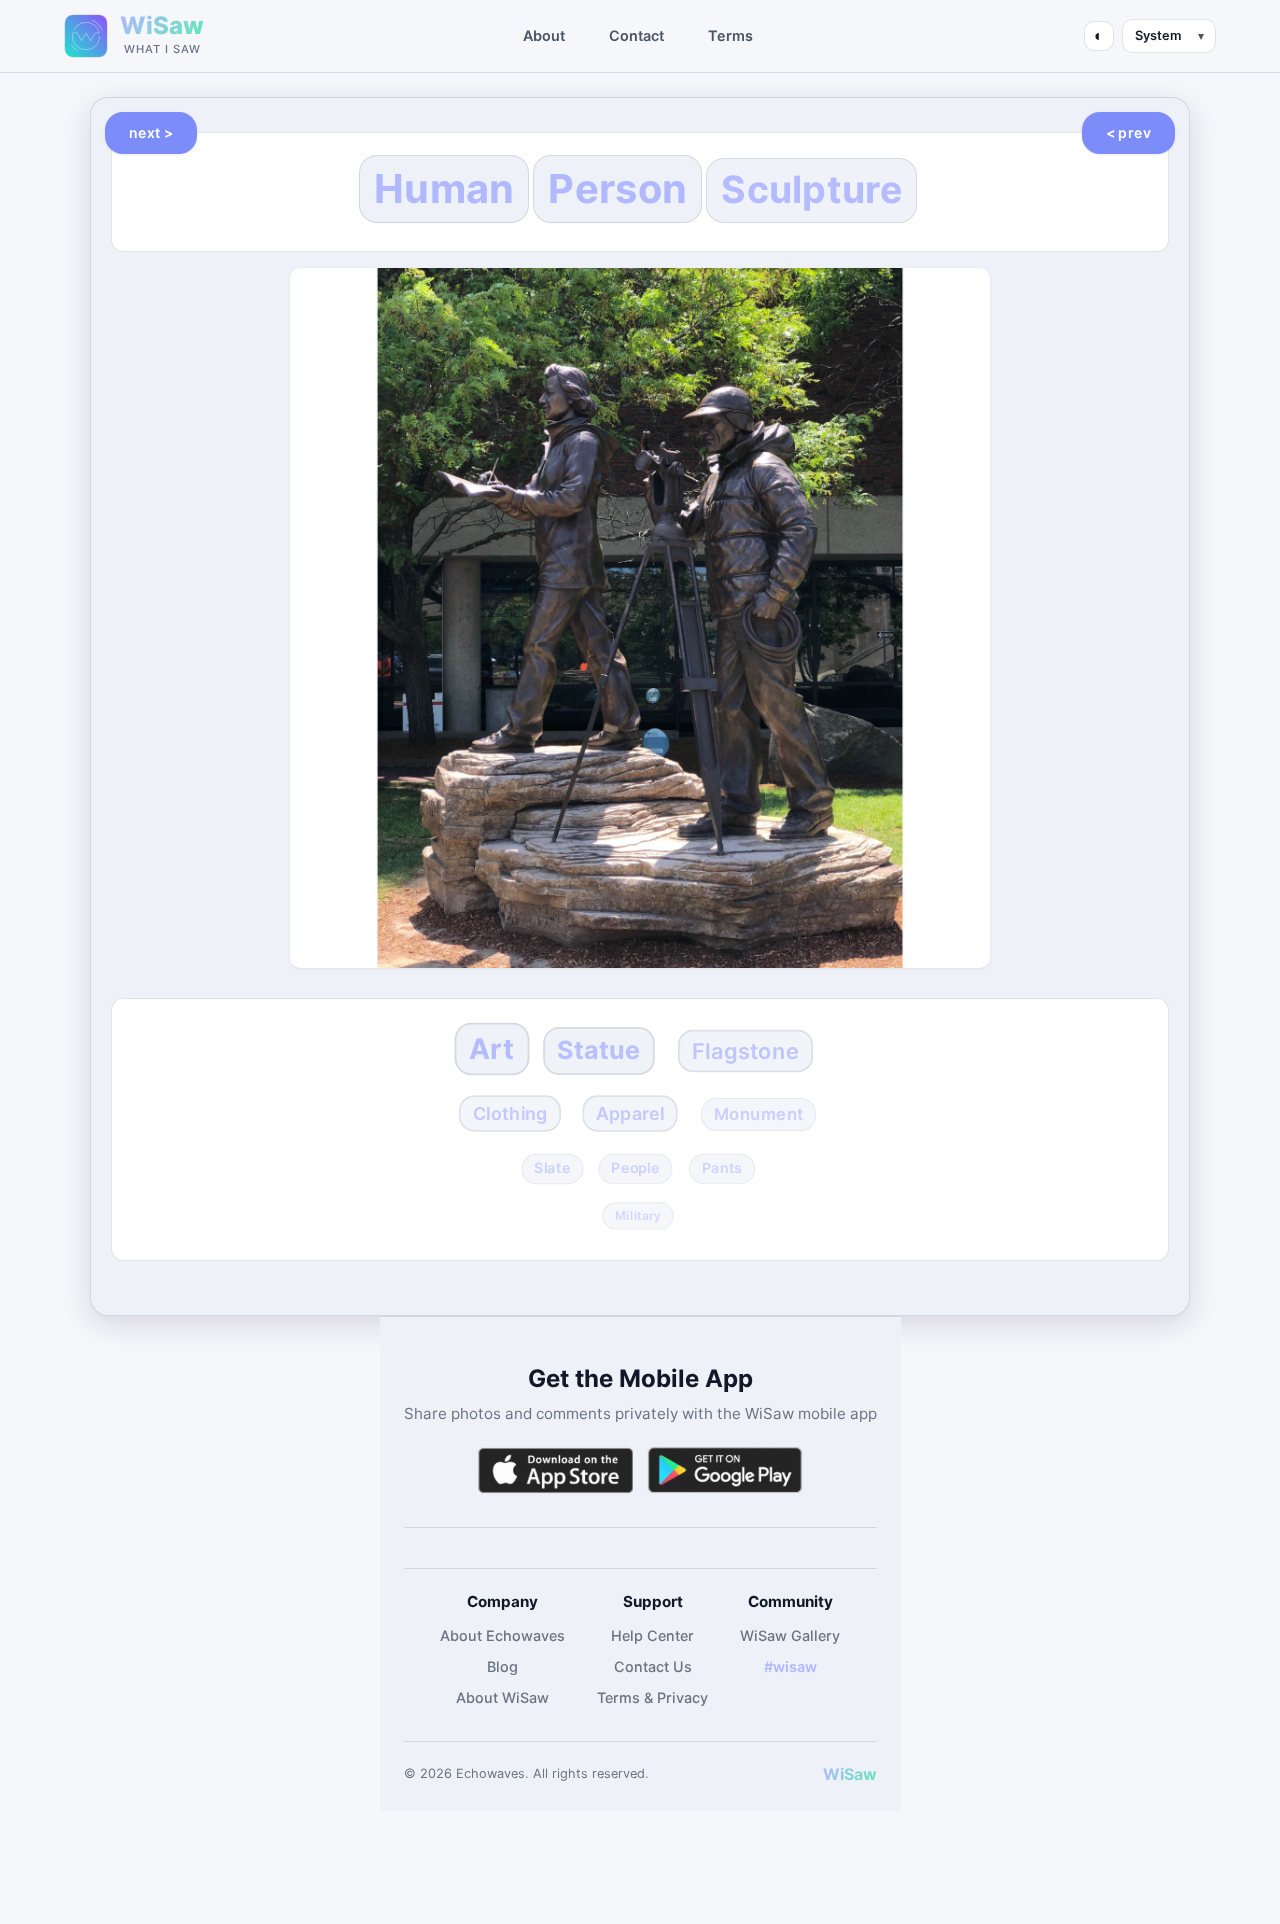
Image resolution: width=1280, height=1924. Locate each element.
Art (491, 1049)
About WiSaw (502, 1697)
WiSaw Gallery (790, 1635)
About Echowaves (502, 1635)
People (635, 1167)
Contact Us (653, 1666)
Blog (502, 1666)
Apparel (630, 1112)
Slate (552, 1167)
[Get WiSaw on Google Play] (725, 1470)
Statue (598, 1050)
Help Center (652, 1635)
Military (638, 1216)
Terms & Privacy (652, 1697)
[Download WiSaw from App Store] (555, 1470)
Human (444, 188)
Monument (758, 1113)
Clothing (510, 1112)
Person (617, 188)
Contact (636, 35)
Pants (721, 1167)
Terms (730, 35)
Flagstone (745, 1050)
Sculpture (811, 189)
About (544, 35)
